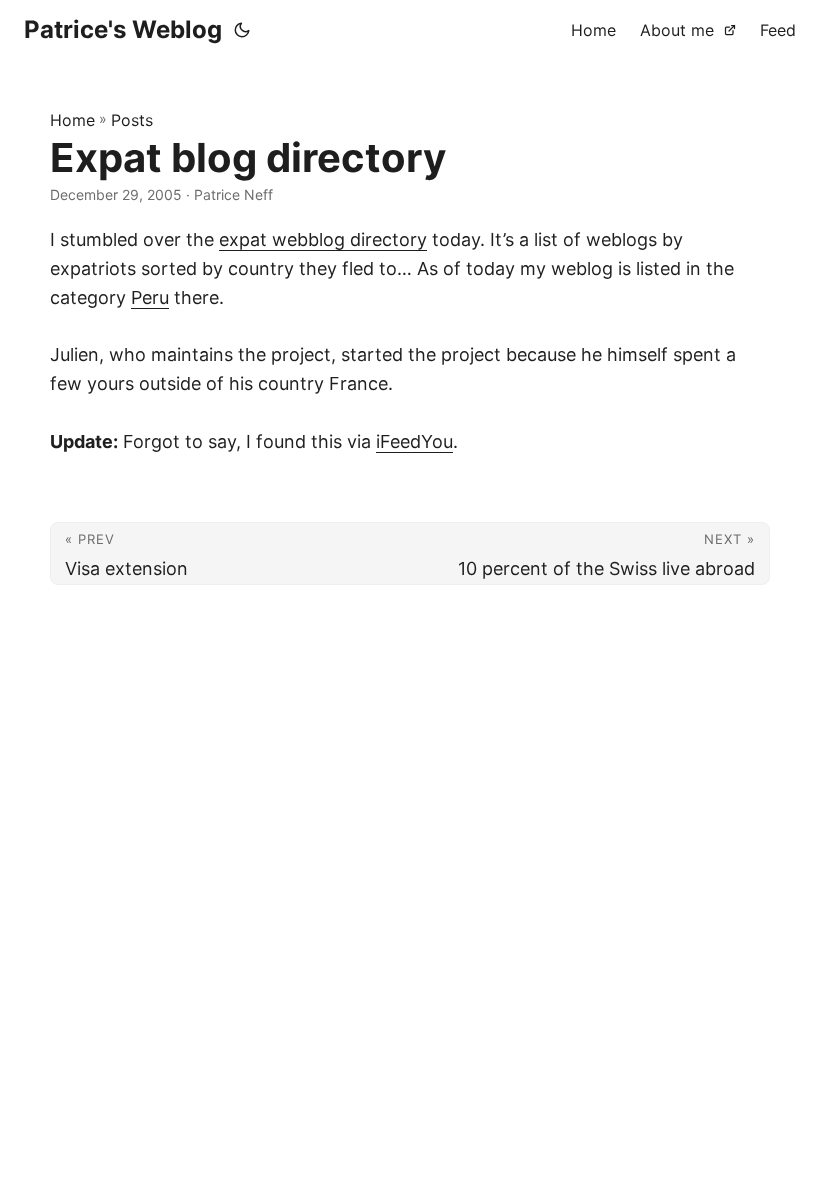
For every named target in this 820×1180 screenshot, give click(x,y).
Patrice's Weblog (123, 29)
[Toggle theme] (242, 30)
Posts (132, 120)
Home (72, 120)
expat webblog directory (323, 239)
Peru (150, 297)
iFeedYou (414, 441)
